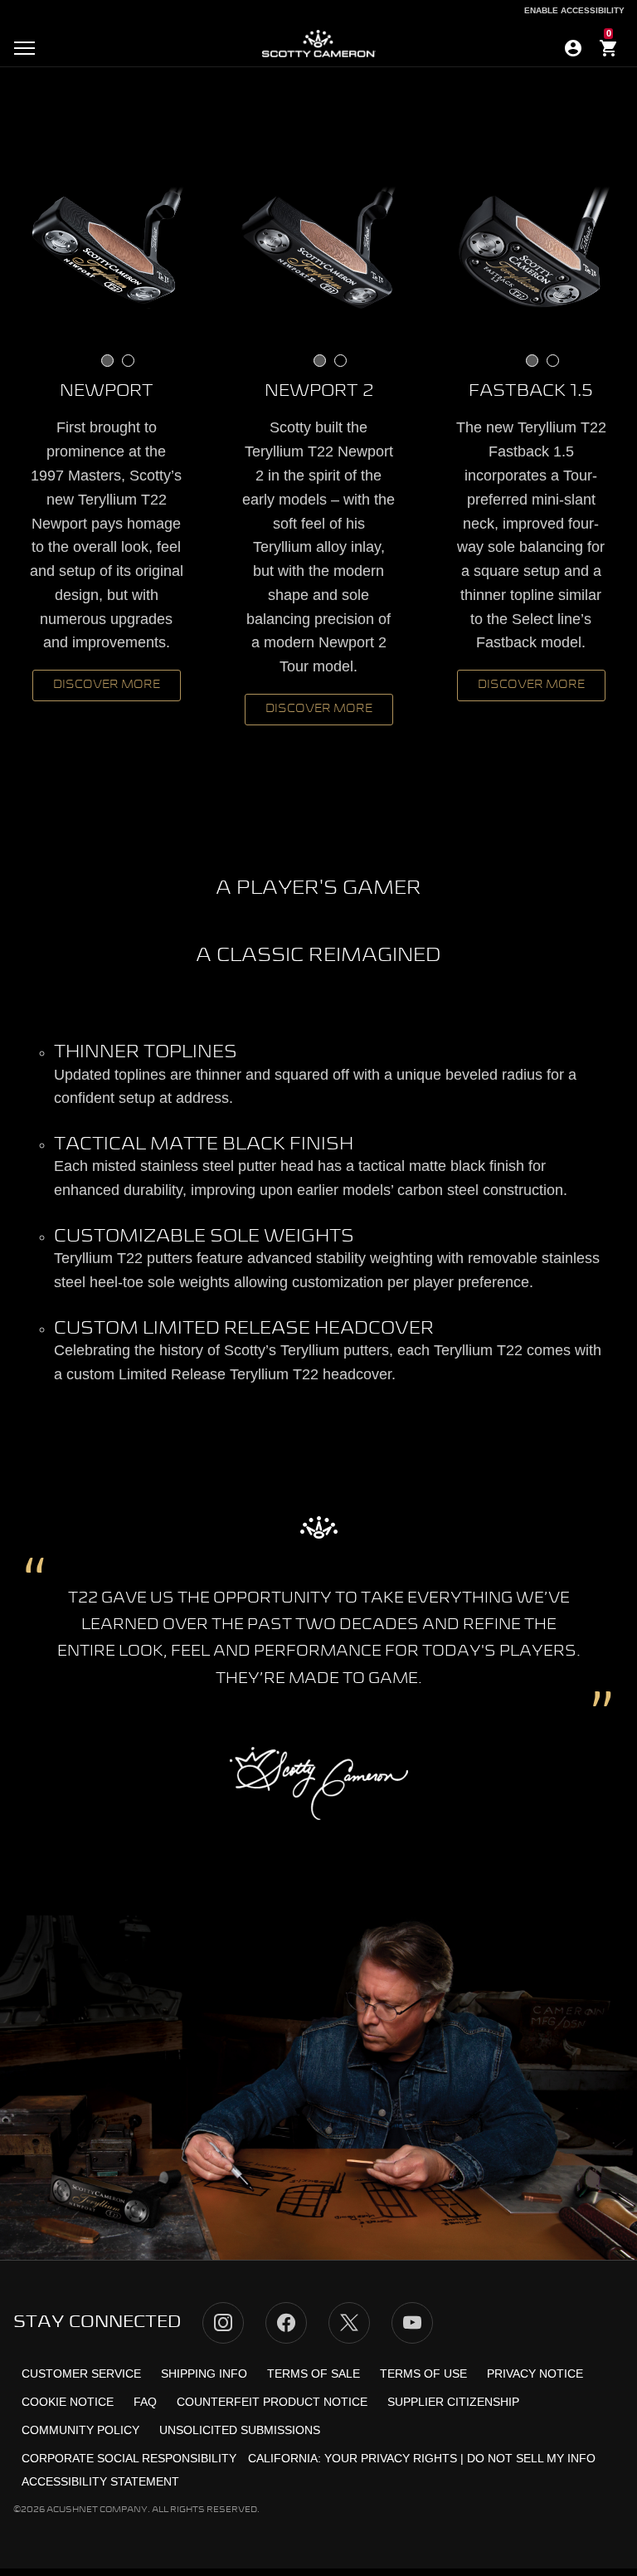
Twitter (349, 2323)
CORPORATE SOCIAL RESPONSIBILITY (129, 2458)
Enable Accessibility (574, 10)
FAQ (145, 2402)
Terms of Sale (314, 2374)
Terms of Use (423, 2374)
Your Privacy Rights (391, 2458)
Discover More (107, 685)
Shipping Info (204, 2374)
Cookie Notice (68, 2402)
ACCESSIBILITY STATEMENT (100, 2481)
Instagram (223, 2323)
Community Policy (80, 2430)
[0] (609, 51)
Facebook (286, 2323)
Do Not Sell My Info (531, 2458)
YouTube (412, 2323)
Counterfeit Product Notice (272, 2402)
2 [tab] (128, 361)
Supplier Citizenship (453, 2402)
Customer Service (81, 2374)
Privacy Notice (535, 2374)
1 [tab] (107, 361)
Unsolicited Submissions (240, 2430)
